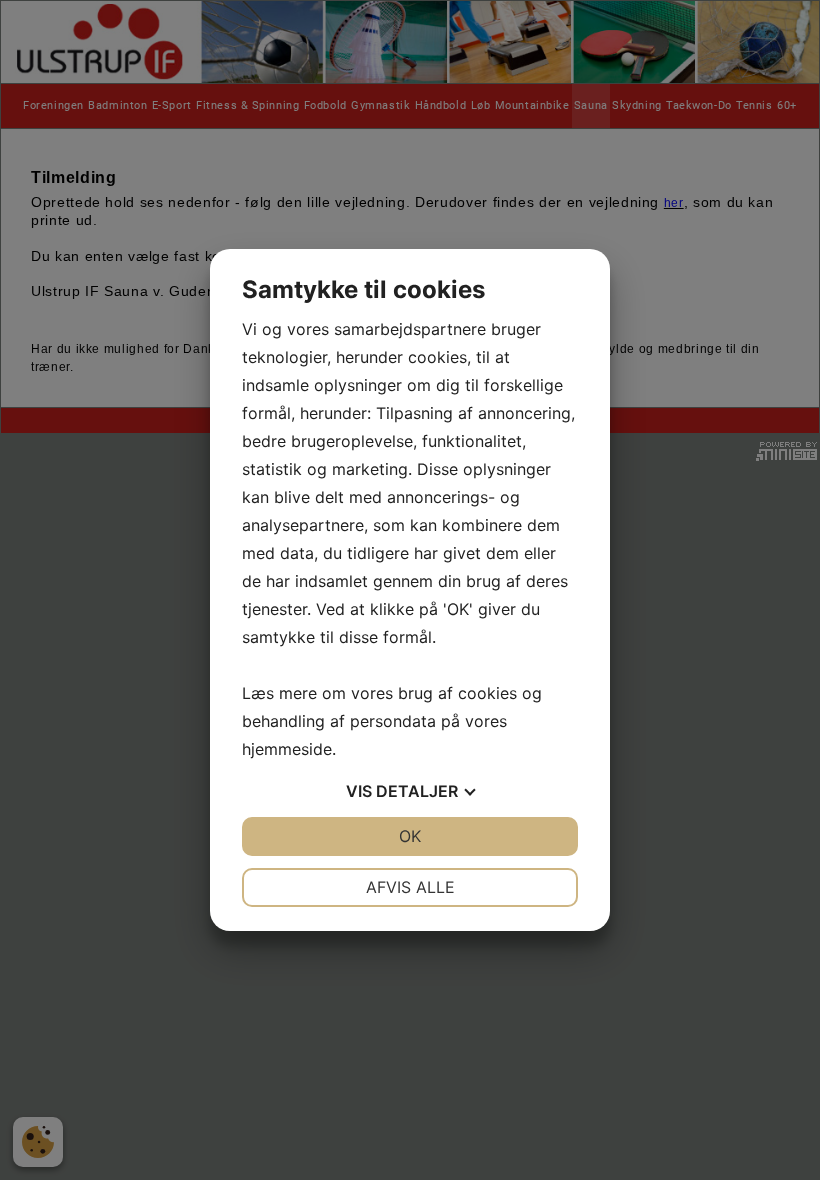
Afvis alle (410, 887)
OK (410, 836)
